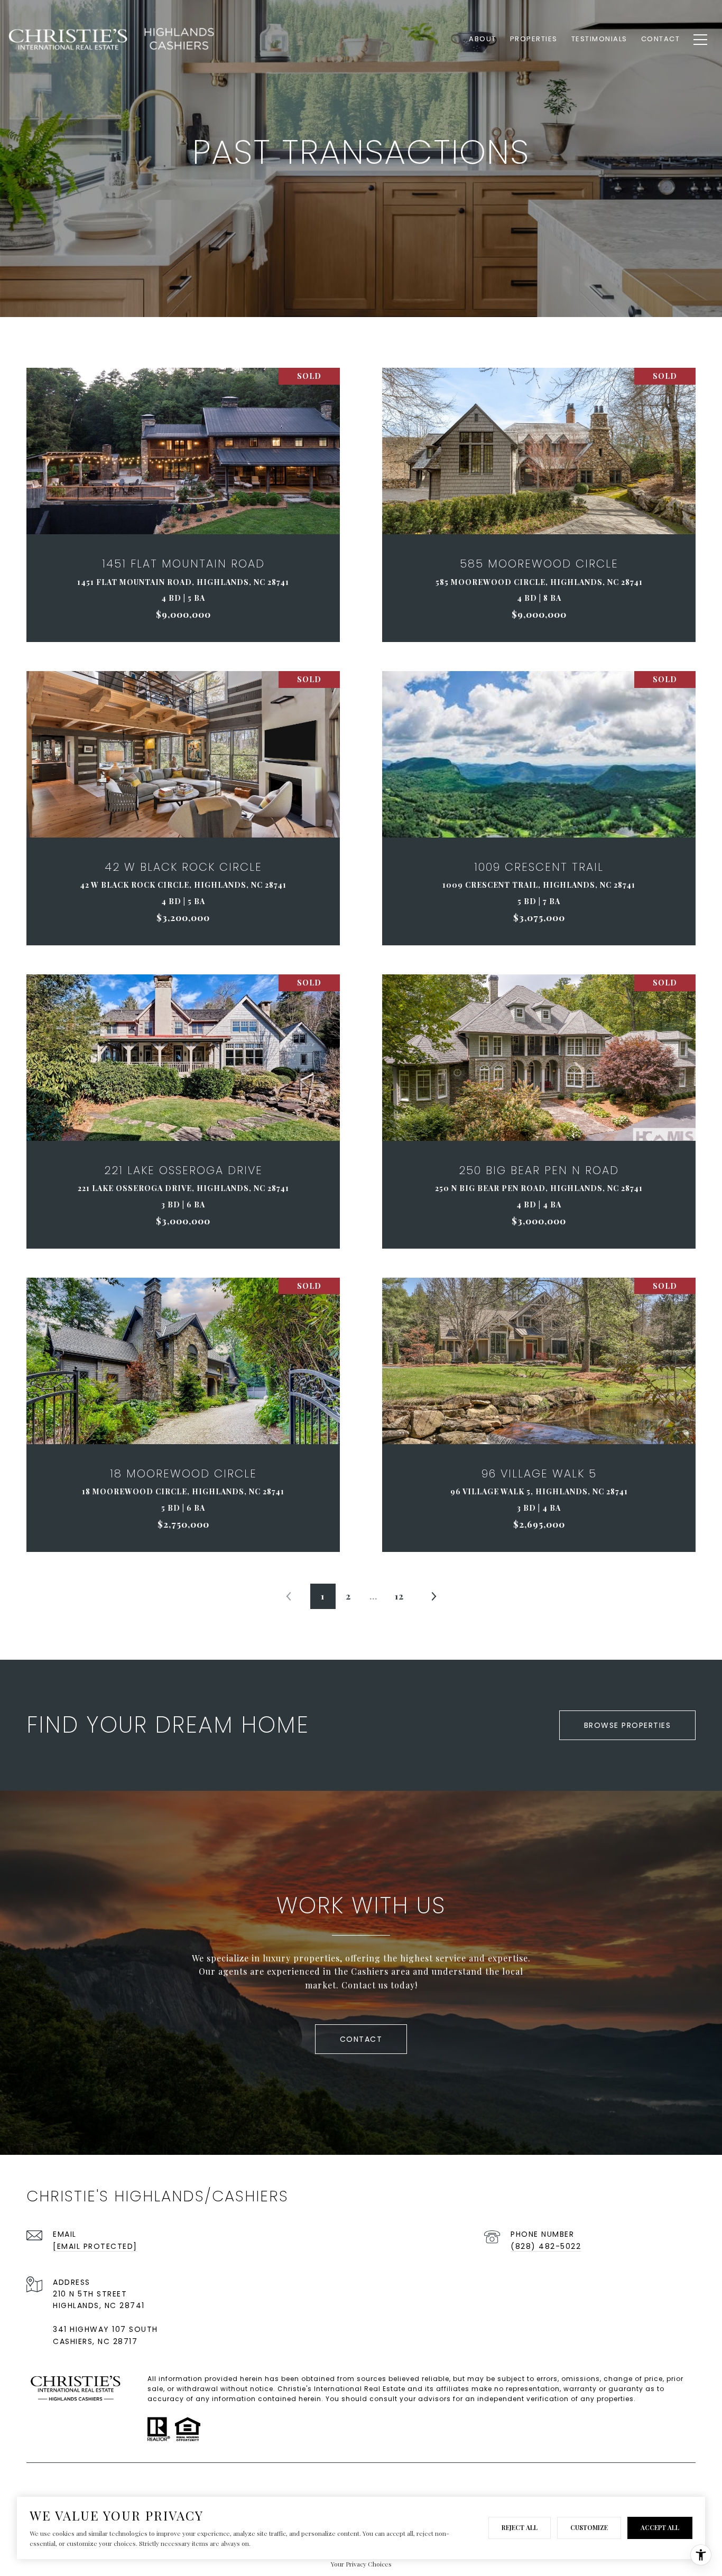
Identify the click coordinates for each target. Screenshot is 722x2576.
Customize (589, 2527)
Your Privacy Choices (361, 2564)
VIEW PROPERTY (183, 505)
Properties (534, 39)
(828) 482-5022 (546, 2246)
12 (399, 1596)
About (483, 39)
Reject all (520, 2527)
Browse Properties (628, 1725)
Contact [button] (361, 2039)
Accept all (660, 2527)
